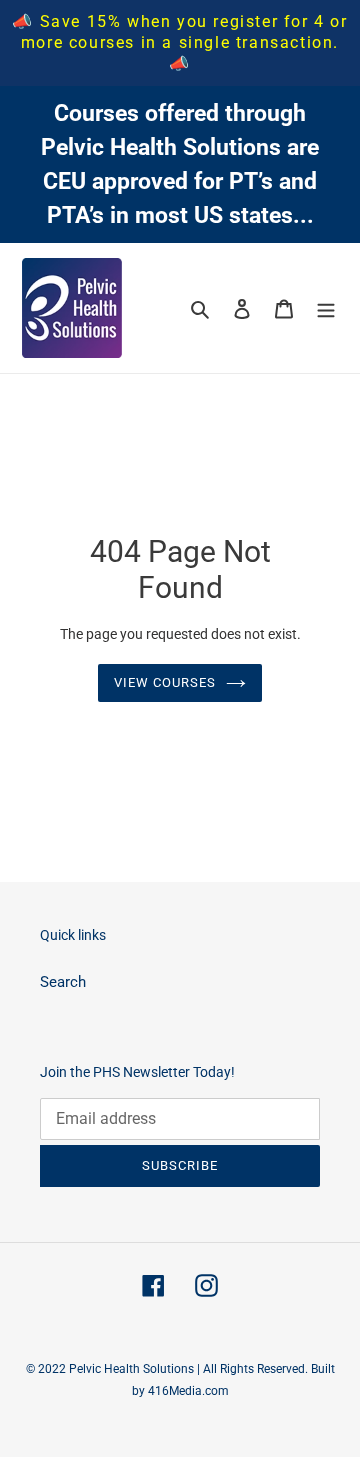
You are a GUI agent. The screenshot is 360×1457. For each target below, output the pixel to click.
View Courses (165, 682)
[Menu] (326, 308)
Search (63, 982)
